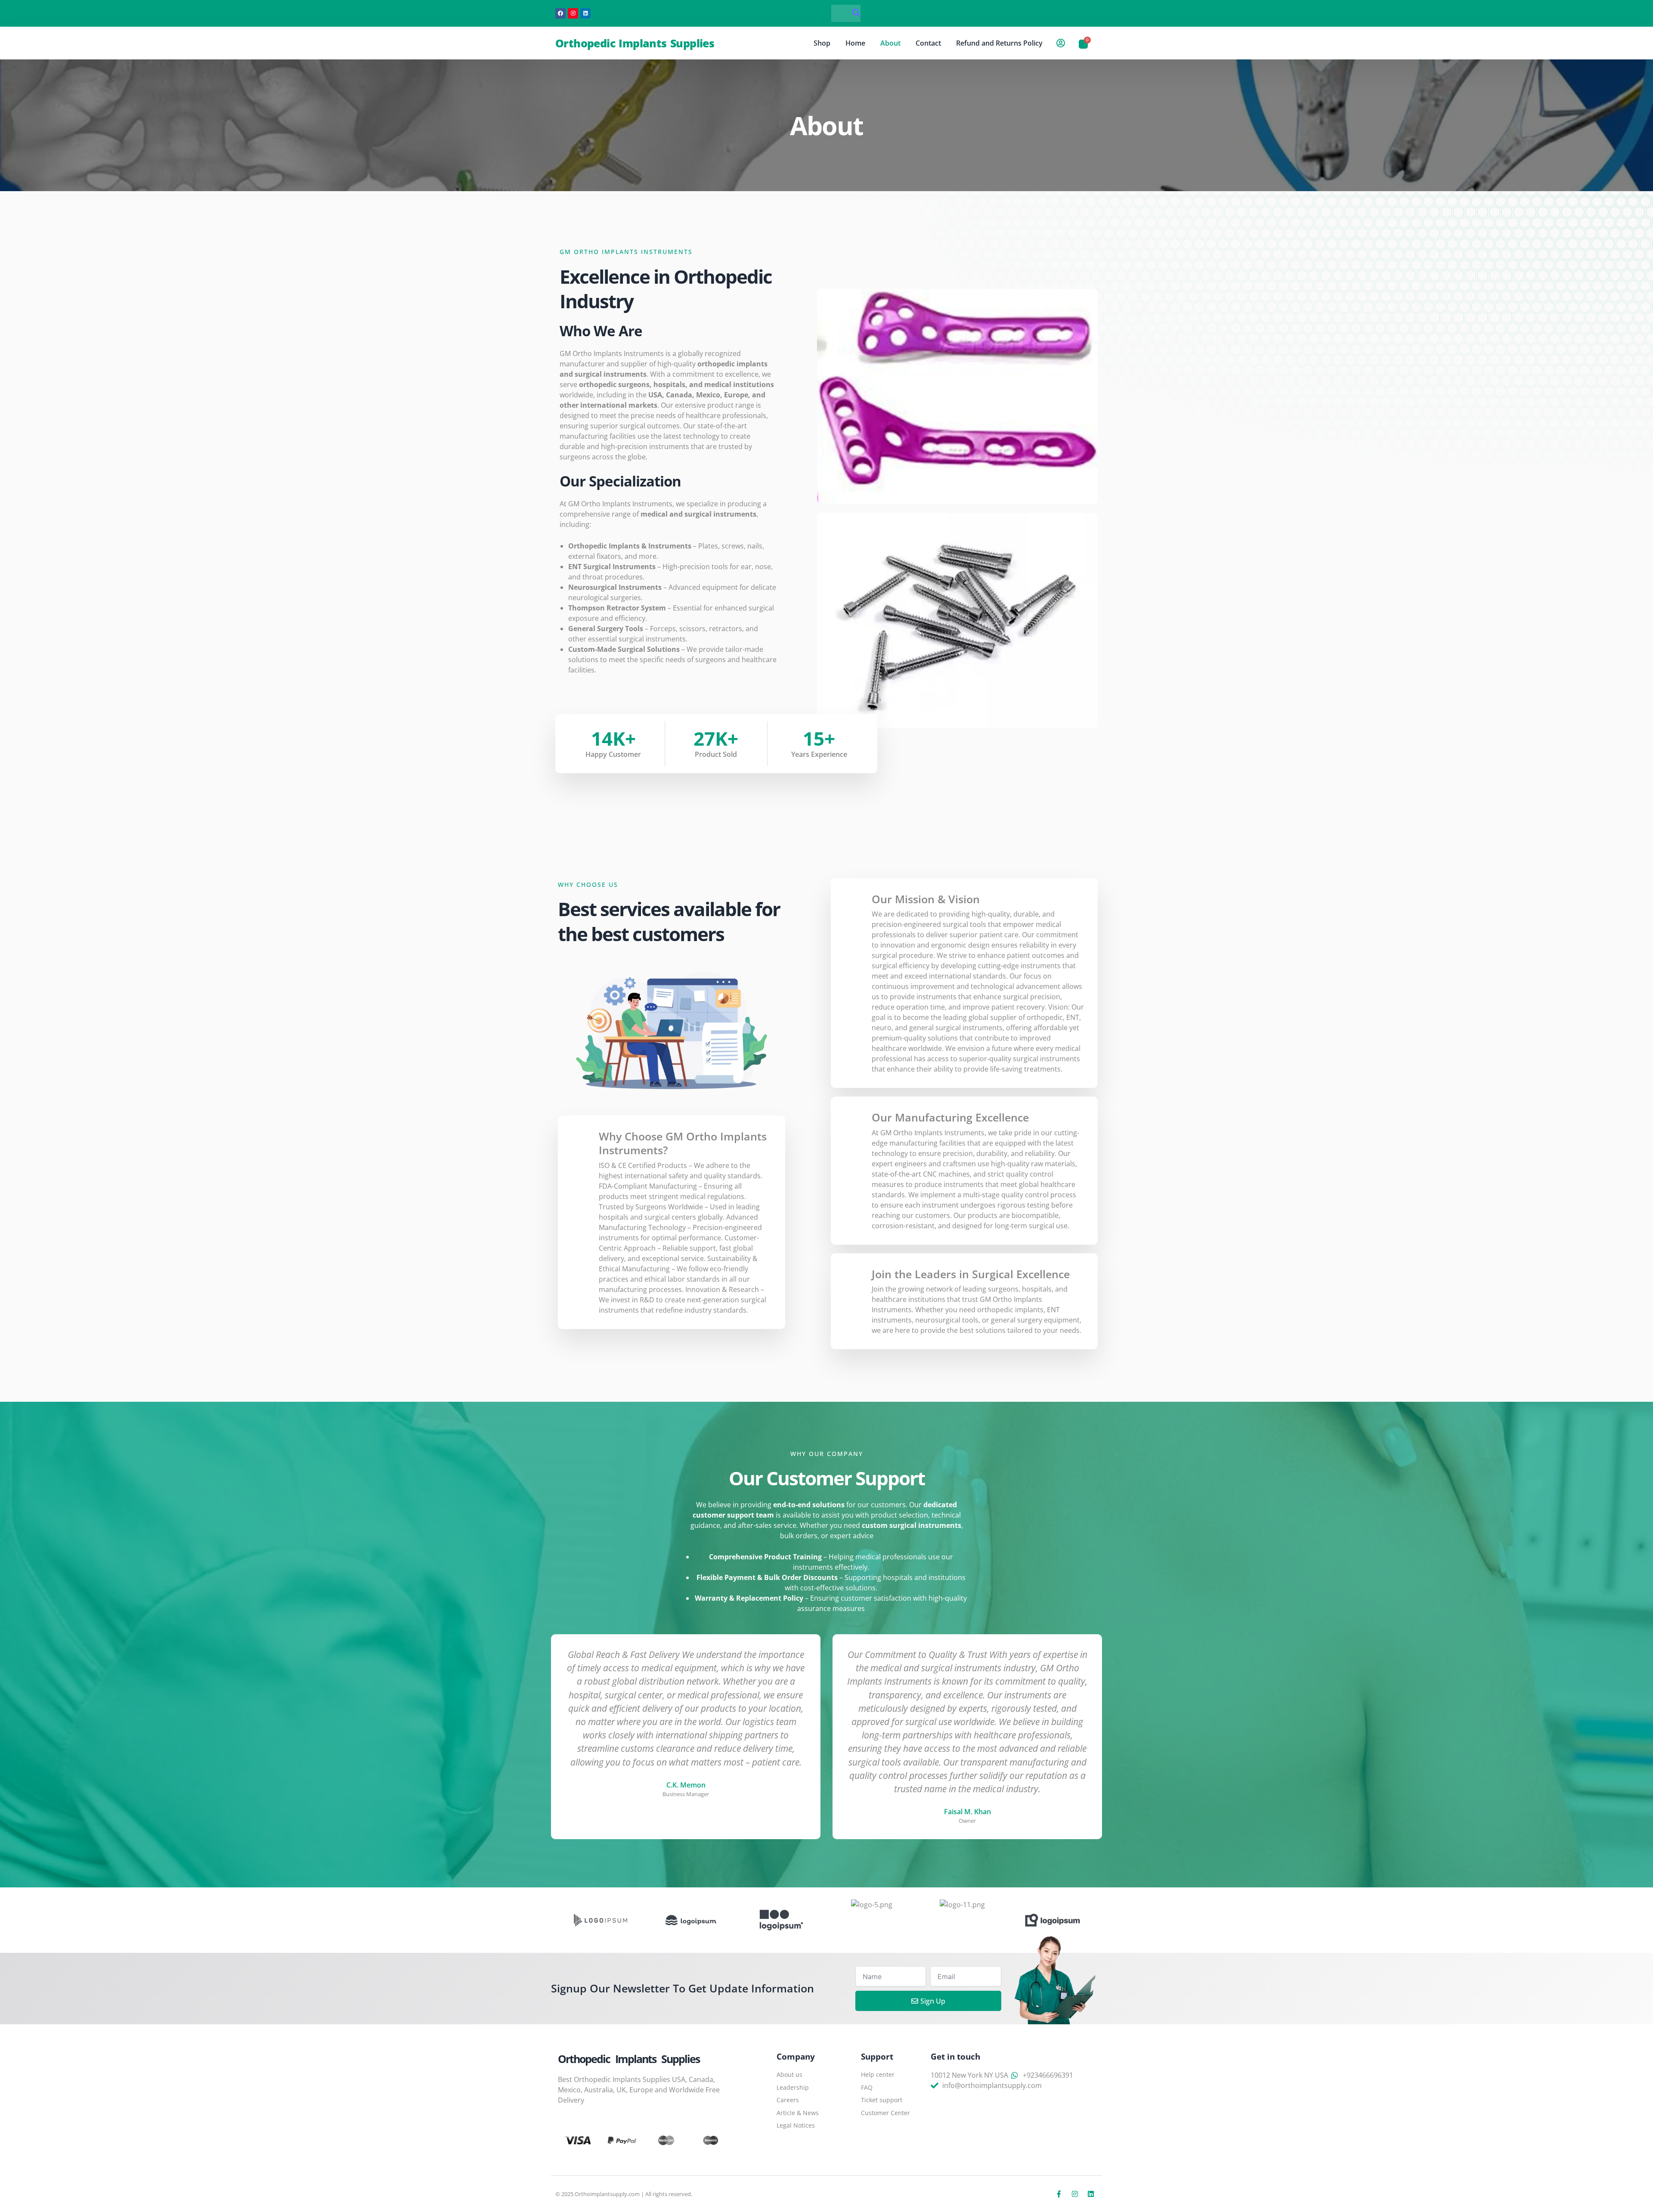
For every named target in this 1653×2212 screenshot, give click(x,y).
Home (855, 43)
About (890, 43)
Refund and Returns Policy (999, 43)
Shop (822, 43)
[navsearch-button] (846, 13)
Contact (928, 43)
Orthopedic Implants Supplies (635, 43)
